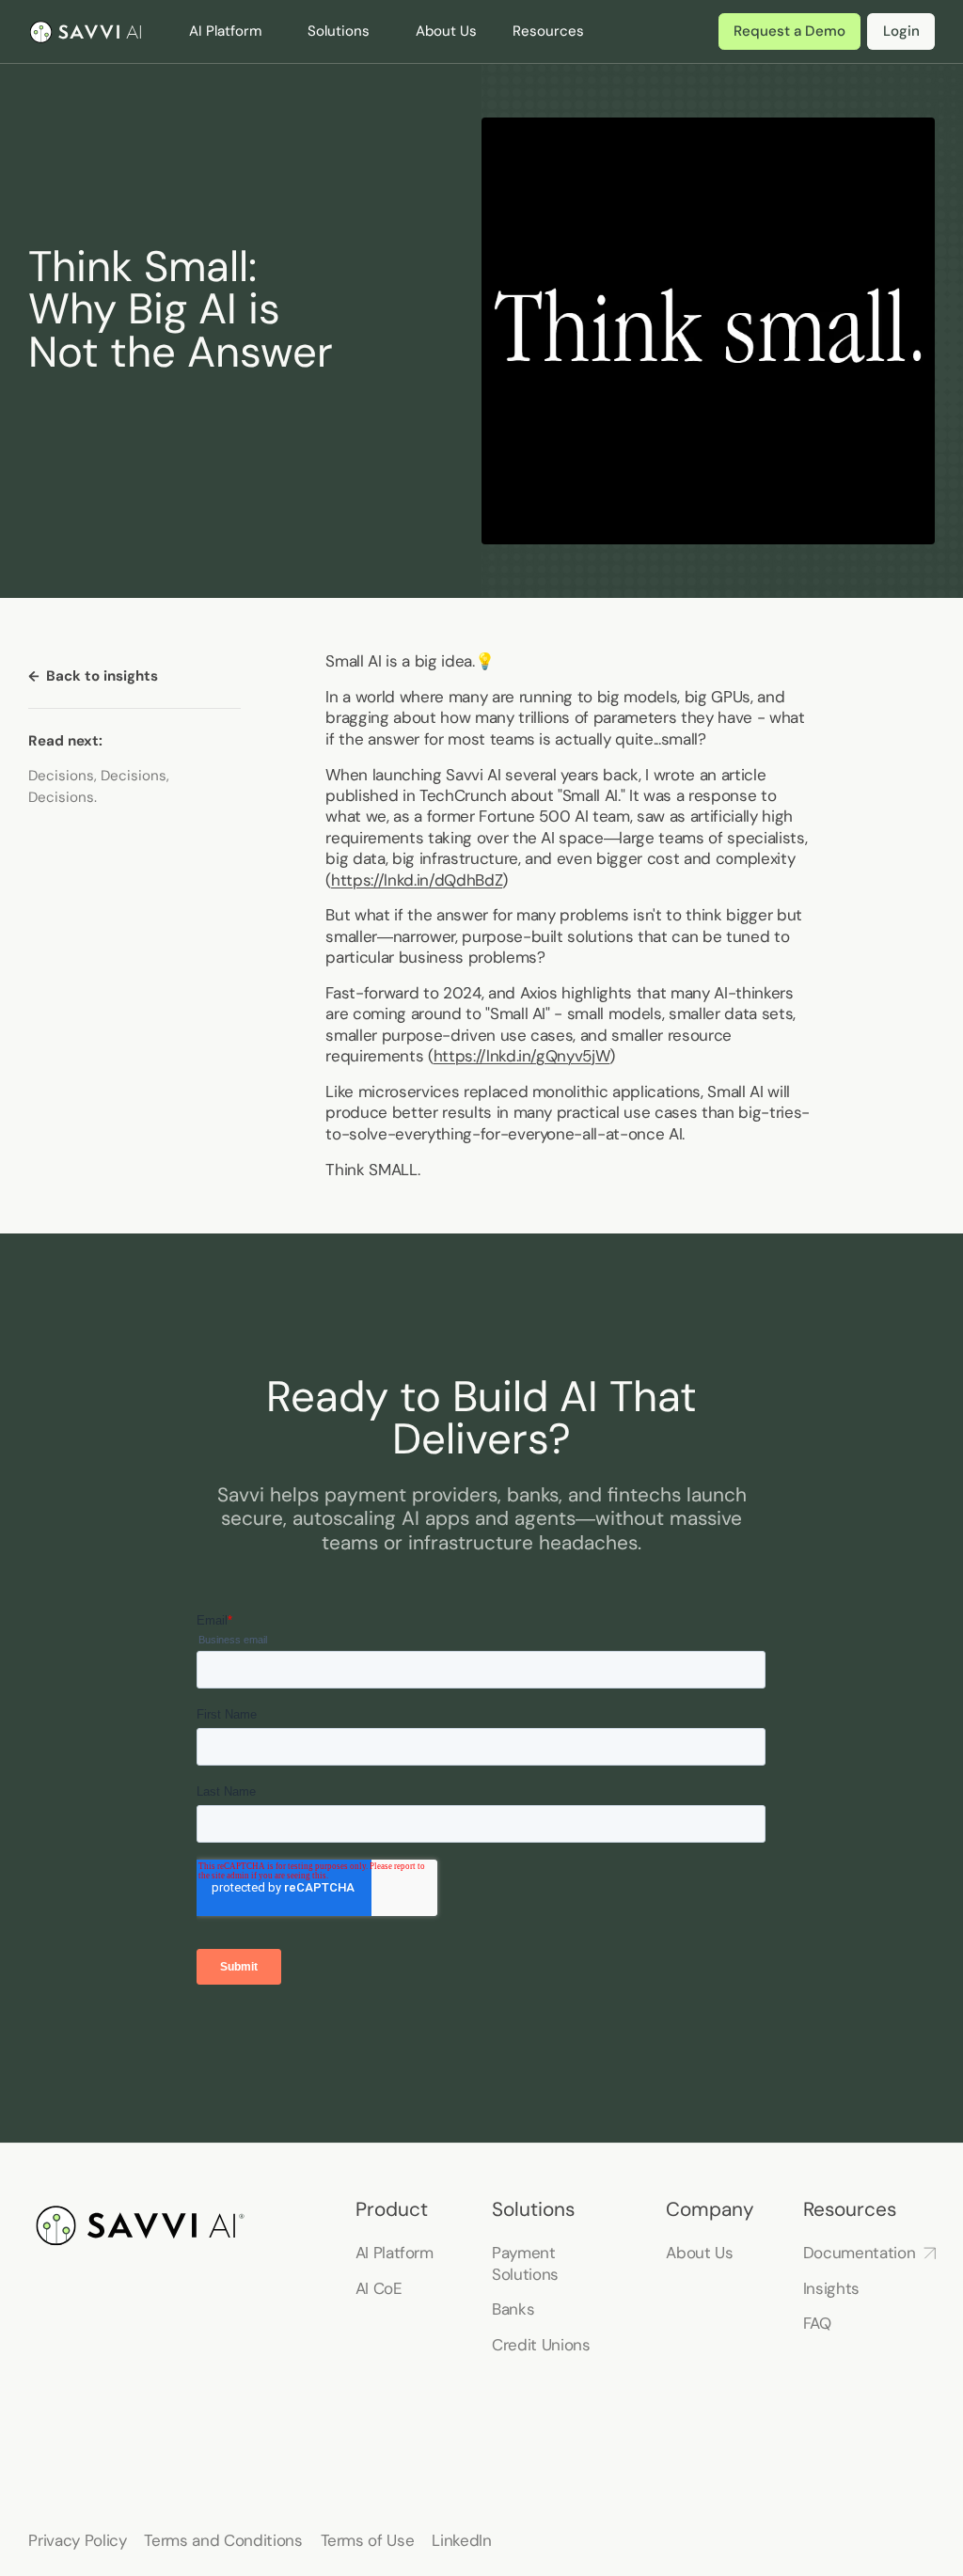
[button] (239, 31)
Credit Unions (541, 2345)
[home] (86, 32)
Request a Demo (789, 31)
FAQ (817, 2323)
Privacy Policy (77, 2540)
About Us (446, 31)
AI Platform (395, 2253)
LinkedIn (461, 2540)
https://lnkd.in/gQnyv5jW (522, 1056)
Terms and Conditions (223, 2540)
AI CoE (379, 2288)
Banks (513, 2309)
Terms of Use (368, 2540)
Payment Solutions (525, 2263)
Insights (831, 2288)
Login (901, 31)
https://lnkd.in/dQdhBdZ (417, 880)
